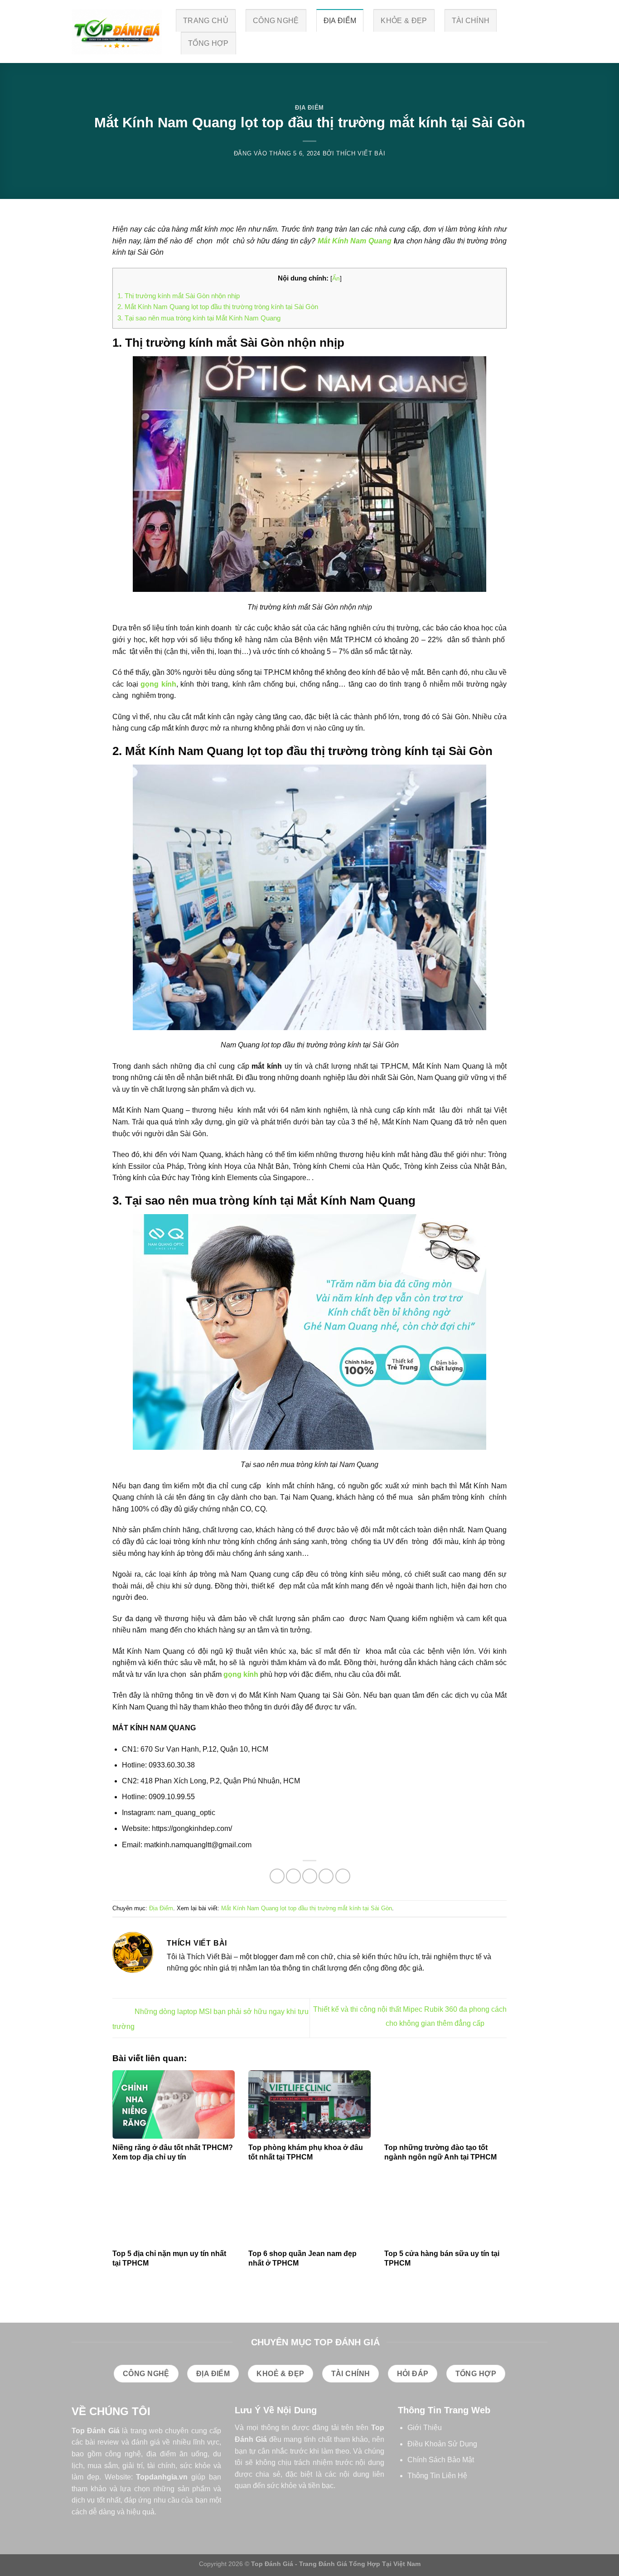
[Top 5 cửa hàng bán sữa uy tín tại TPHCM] (445, 2210)
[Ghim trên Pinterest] (326, 1876)
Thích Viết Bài (361, 153)
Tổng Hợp (208, 43)
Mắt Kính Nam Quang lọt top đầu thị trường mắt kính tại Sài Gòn (307, 1908)
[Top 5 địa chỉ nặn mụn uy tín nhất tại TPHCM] (174, 2210)
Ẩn (336, 278)
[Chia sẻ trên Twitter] (293, 1876)
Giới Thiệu (425, 2428)
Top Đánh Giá (96, 2431)
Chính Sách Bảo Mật (441, 2460)
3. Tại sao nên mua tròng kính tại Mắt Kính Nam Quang (199, 318)
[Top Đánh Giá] (117, 32)
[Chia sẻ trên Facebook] (277, 1876)
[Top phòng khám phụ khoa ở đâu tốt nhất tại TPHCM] (309, 2105)
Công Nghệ (276, 21)
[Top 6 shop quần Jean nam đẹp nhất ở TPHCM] (309, 2210)
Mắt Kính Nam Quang (355, 241)
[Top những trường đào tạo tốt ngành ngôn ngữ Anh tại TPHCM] (445, 2105)
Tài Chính (471, 21)
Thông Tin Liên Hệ (437, 2476)
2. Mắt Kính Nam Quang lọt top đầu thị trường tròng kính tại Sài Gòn (218, 307)
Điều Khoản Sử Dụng (442, 2444)
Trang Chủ (206, 21)
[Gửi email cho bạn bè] (310, 1876)
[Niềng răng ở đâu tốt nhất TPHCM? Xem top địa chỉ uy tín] (174, 2105)
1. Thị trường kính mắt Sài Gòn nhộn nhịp (179, 296)
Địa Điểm (340, 21)
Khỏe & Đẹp (404, 21)
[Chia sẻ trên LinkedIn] (343, 1876)
